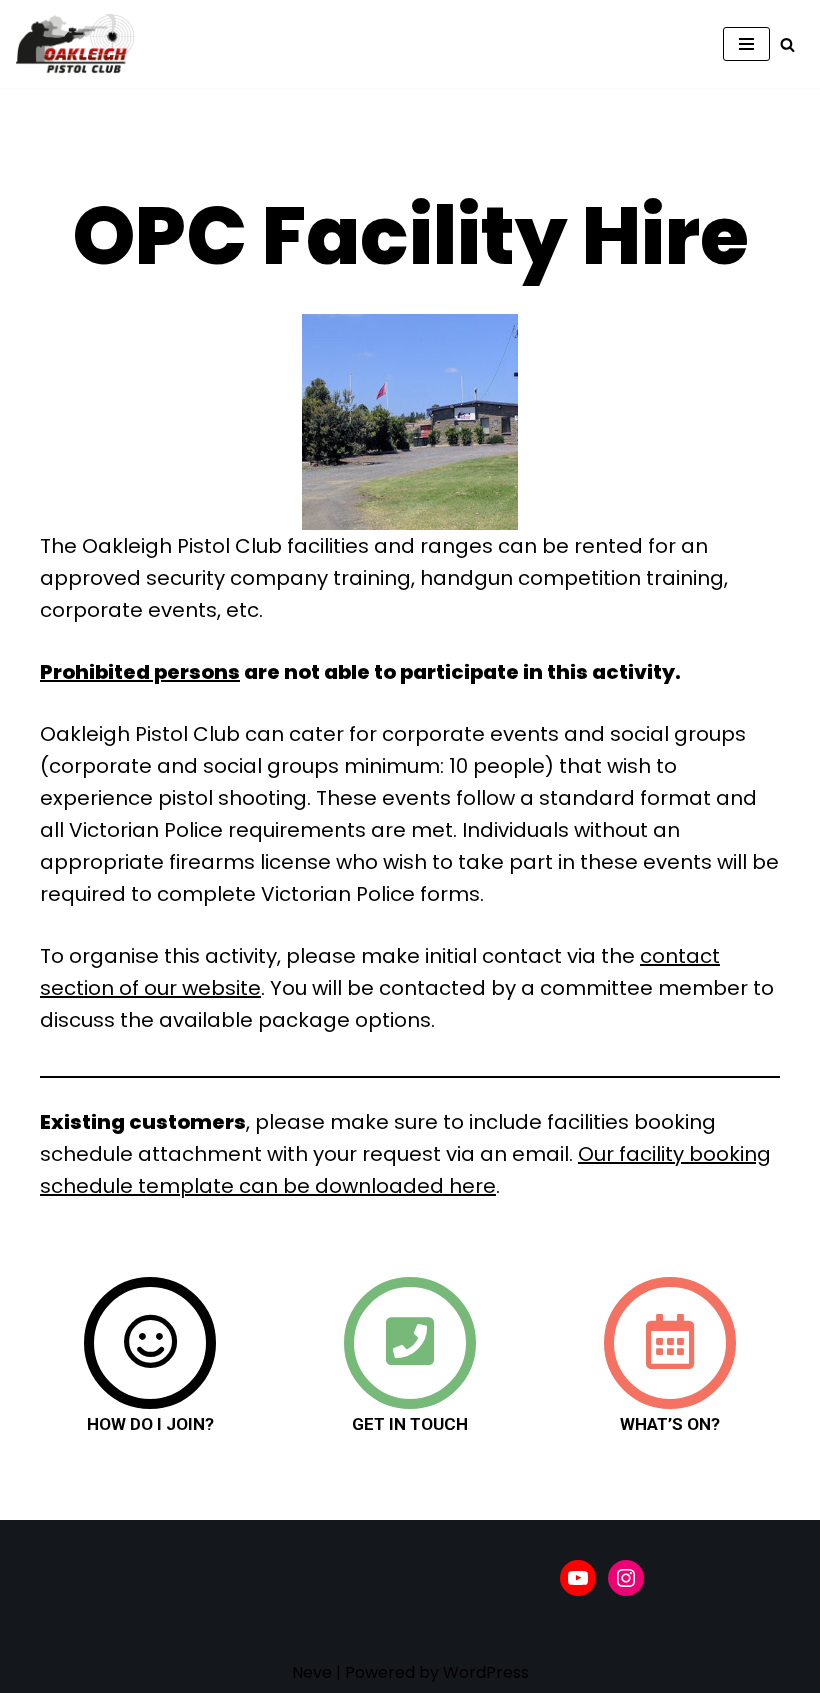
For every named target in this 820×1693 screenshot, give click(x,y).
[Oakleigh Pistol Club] (75, 44)
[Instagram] (626, 1578)
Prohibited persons (140, 672)
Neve (312, 1672)
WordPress (486, 1672)
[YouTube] (578, 1578)
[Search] (787, 44)
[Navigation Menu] (746, 44)
